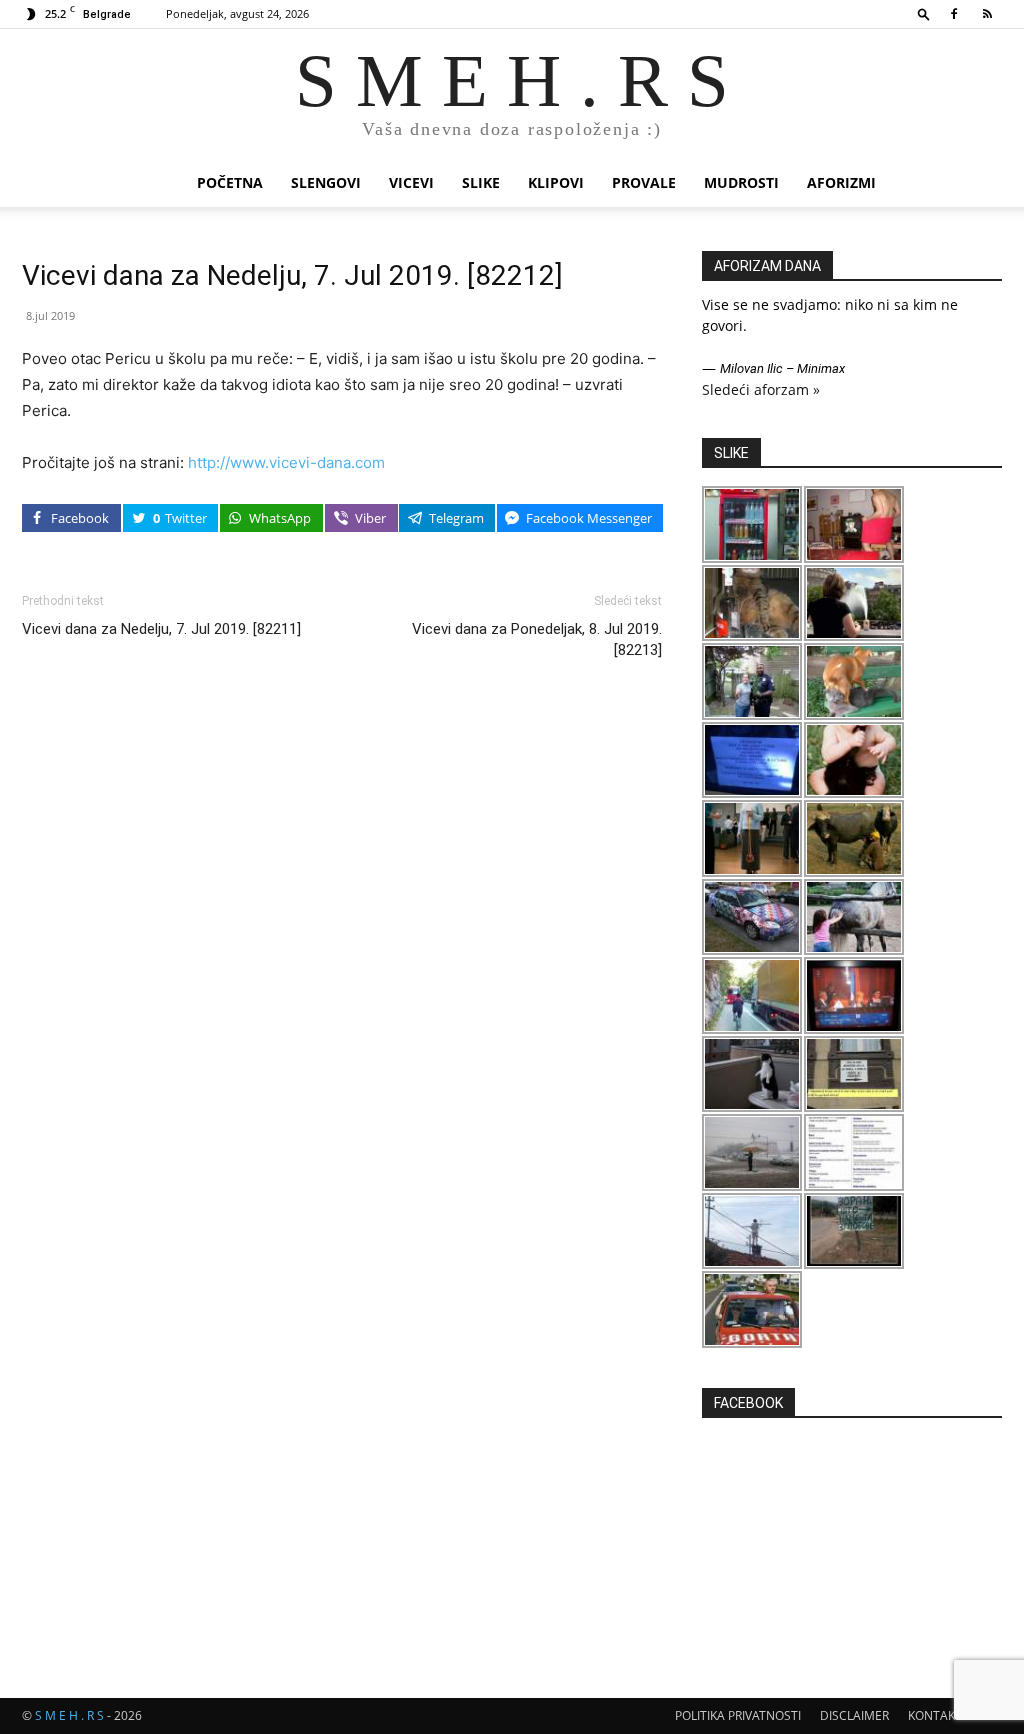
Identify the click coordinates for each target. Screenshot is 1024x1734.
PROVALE (644, 182)
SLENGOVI (326, 182)
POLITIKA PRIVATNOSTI (738, 1715)
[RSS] (987, 14)
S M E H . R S (69, 1715)
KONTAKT (935, 1715)
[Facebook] (954, 14)
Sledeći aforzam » (761, 389)
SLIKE (481, 182)
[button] (924, 13)
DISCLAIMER (854, 1715)
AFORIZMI (841, 182)
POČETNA (230, 182)
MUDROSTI (741, 182)
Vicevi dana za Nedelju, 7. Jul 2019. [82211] (161, 629)
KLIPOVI (556, 182)
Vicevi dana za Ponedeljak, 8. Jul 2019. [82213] (537, 639)
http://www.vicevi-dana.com (286, 462)
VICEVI (411, 182)
